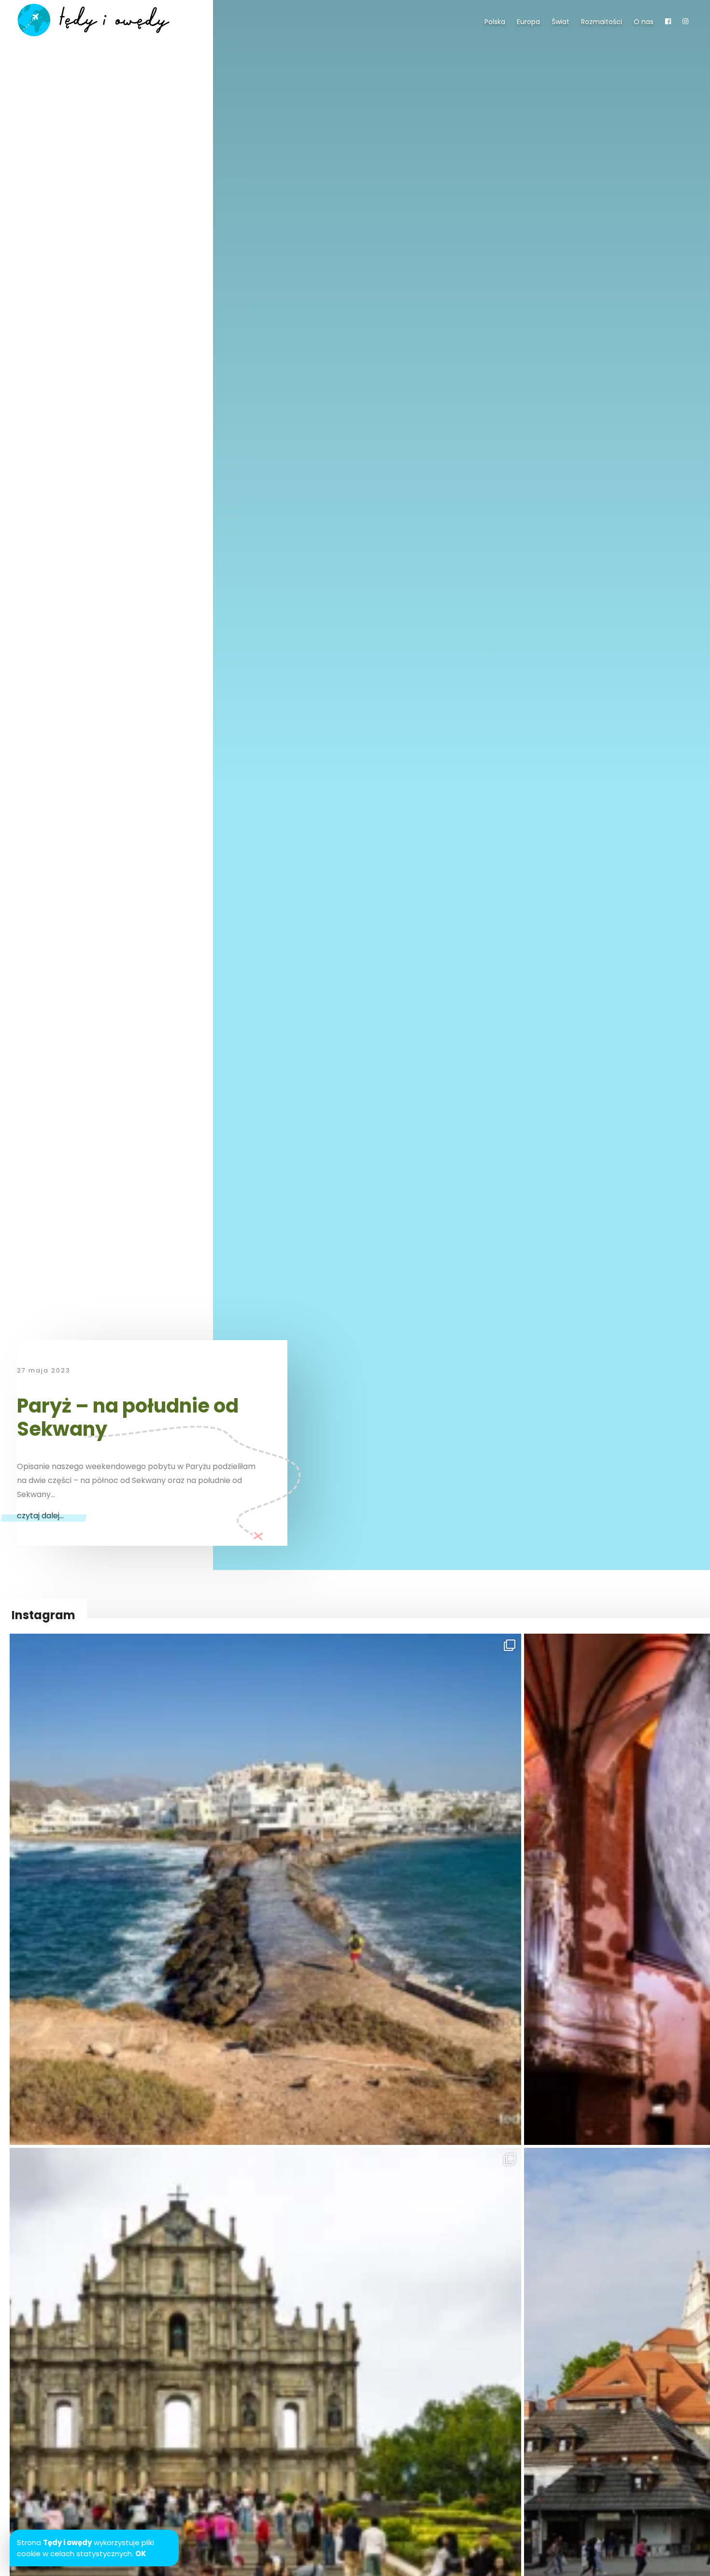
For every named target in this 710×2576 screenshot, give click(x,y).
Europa (528, 22)
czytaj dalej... (40, 1516)
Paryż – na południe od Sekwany (128, 1417)
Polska (495, 22)
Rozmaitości (602, 22)
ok (141, 2554)
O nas (644, 22)
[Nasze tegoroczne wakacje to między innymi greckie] (265, 1889)
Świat (561, 22)
